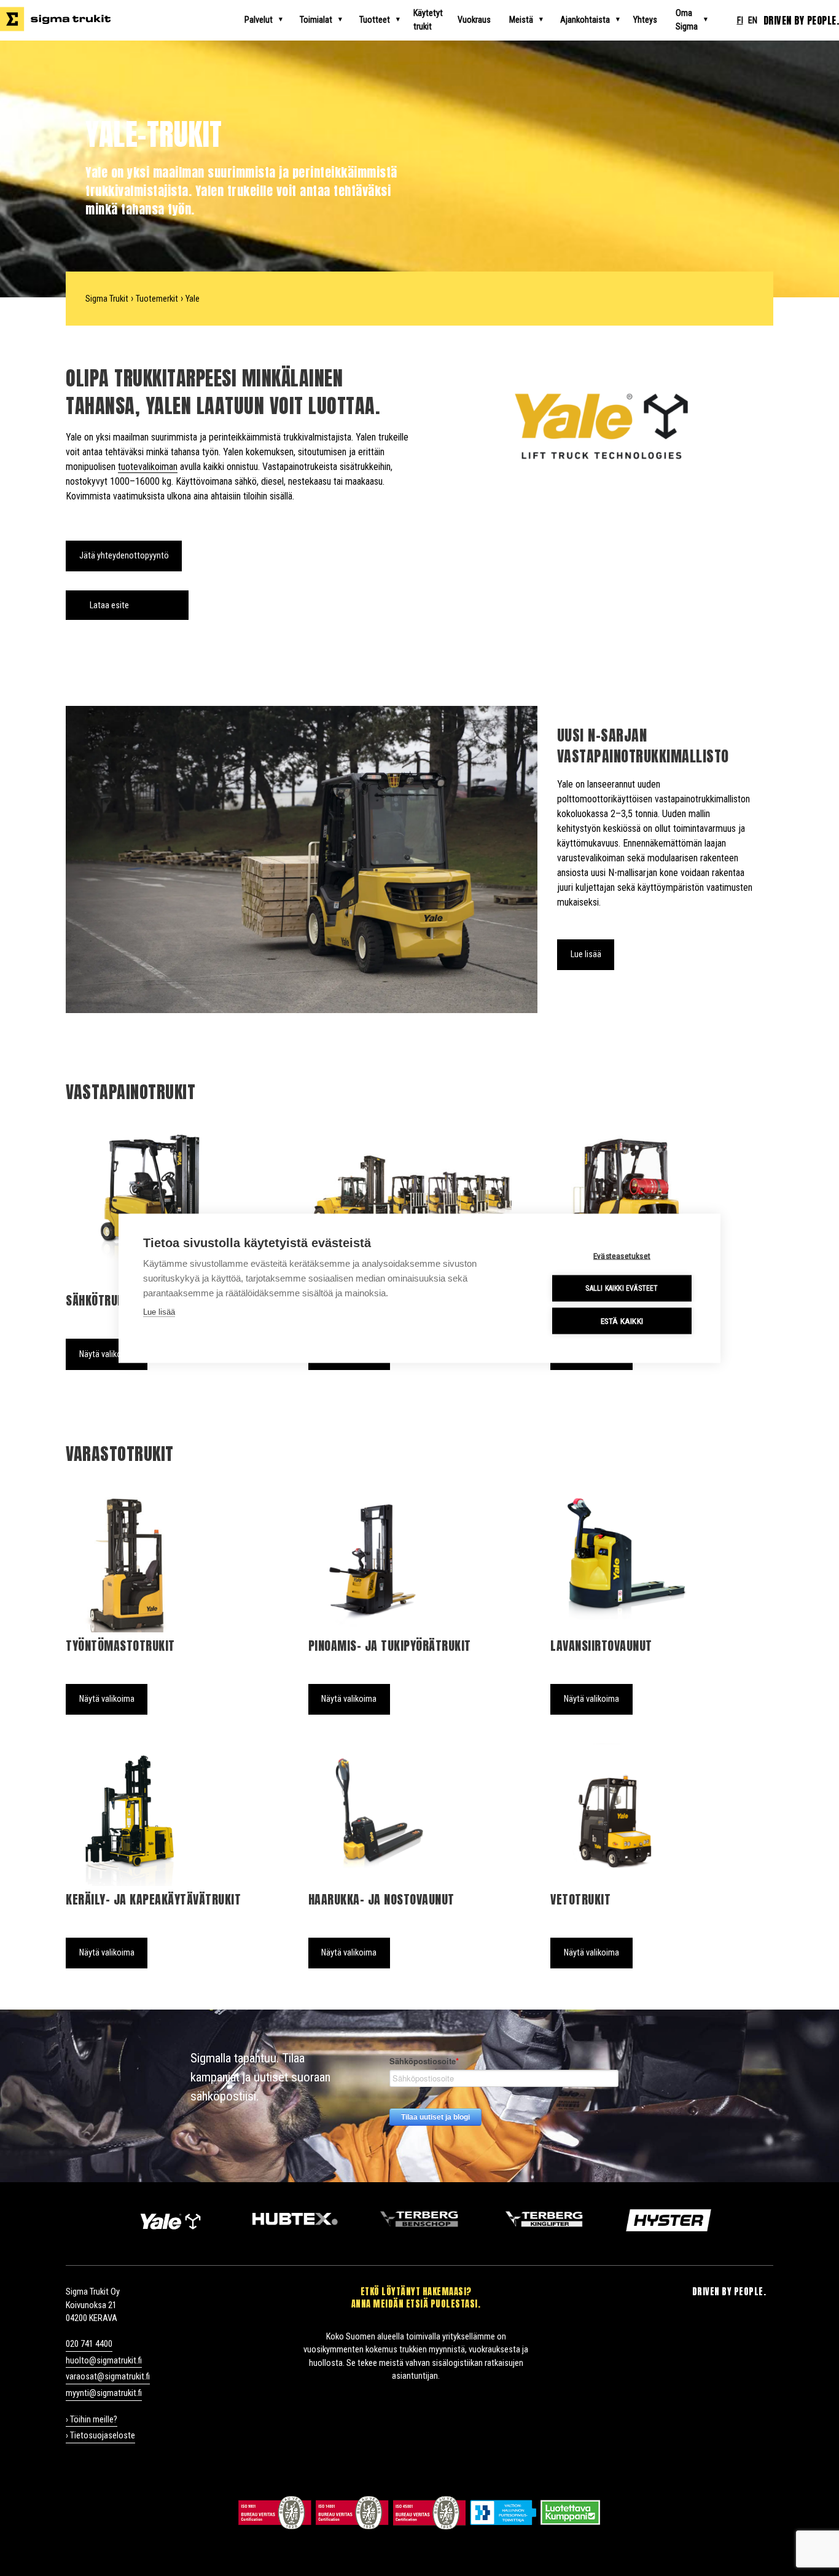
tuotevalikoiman (148, 467)
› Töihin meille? (92, 2420)
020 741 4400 (89, 2344)
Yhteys (645, 20)
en (753, 21)
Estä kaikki (622, 1320)
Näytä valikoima (107, 1354)
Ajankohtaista (585, 20)
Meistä (521, 20)
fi (740, 21)
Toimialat (316, 20)
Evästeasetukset (622, 1255)
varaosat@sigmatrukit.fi (108, 2377)
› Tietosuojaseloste (100, 2436)
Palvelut (259, 20)
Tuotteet (375, 20)
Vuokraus (474, 20)
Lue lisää (586, 954)
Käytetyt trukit (428, 20)
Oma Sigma (687, 20)
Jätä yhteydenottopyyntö (124, 556)
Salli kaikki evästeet (622, 1288)
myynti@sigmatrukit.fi (104, 2393)
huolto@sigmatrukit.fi (104, 2361)
